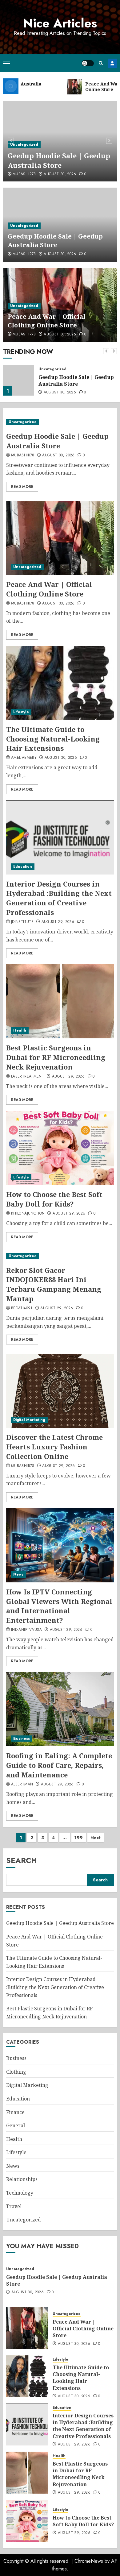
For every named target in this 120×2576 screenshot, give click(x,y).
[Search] (101, 63)
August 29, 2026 (58, 922)
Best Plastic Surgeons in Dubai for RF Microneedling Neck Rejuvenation (56, 1057)
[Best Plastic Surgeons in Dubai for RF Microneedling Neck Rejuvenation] (60, 1001)
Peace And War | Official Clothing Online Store (47, 321)
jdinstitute (22, 922)
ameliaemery (24, 758)
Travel (14, 2206)
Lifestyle (21, 712)
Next (96, 1838)
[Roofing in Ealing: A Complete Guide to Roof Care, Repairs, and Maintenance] (60, 1709)
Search (22, 1860)
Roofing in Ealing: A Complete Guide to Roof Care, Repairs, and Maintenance (59, 1765)
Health (20, 1030)
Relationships (22, 2179)
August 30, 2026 (60, 174)
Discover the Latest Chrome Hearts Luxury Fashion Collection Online (54, 1447)
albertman (22, 1785)
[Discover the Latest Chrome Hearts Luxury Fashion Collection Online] (60, 1391)
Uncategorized (24, 144)
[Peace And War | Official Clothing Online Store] (18, 380)
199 (79, 1838)
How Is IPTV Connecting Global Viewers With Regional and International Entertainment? (59, 1606)
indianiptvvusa (26, 1630)
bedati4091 (22, 1308)
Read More (22, 487)
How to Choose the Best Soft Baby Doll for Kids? (54, 1199)
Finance (15, 2112)
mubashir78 (24, 174)
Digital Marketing (29, 1420)
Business (22, 1739)
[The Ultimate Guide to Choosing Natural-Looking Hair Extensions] (60, 683)
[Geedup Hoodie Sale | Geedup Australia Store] (60, 422)
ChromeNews (89, 2561)
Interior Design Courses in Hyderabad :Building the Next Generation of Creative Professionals (59, 898)
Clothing (16, 2072)
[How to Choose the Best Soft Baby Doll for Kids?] (60, 1148)
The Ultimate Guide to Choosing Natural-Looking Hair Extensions (53, 739)
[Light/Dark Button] (88, 63)
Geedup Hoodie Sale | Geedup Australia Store (59, 160)
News (18, 1574)
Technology (20, 2193)
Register (112, 63)
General (16, 2125)
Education (23, 866)
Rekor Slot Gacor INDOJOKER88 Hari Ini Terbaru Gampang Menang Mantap (54, 1284)
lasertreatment (28, 1077)
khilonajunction (28, 1214)
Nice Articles (60, 23)
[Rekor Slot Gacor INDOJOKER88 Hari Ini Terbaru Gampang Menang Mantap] (60, 1256)
